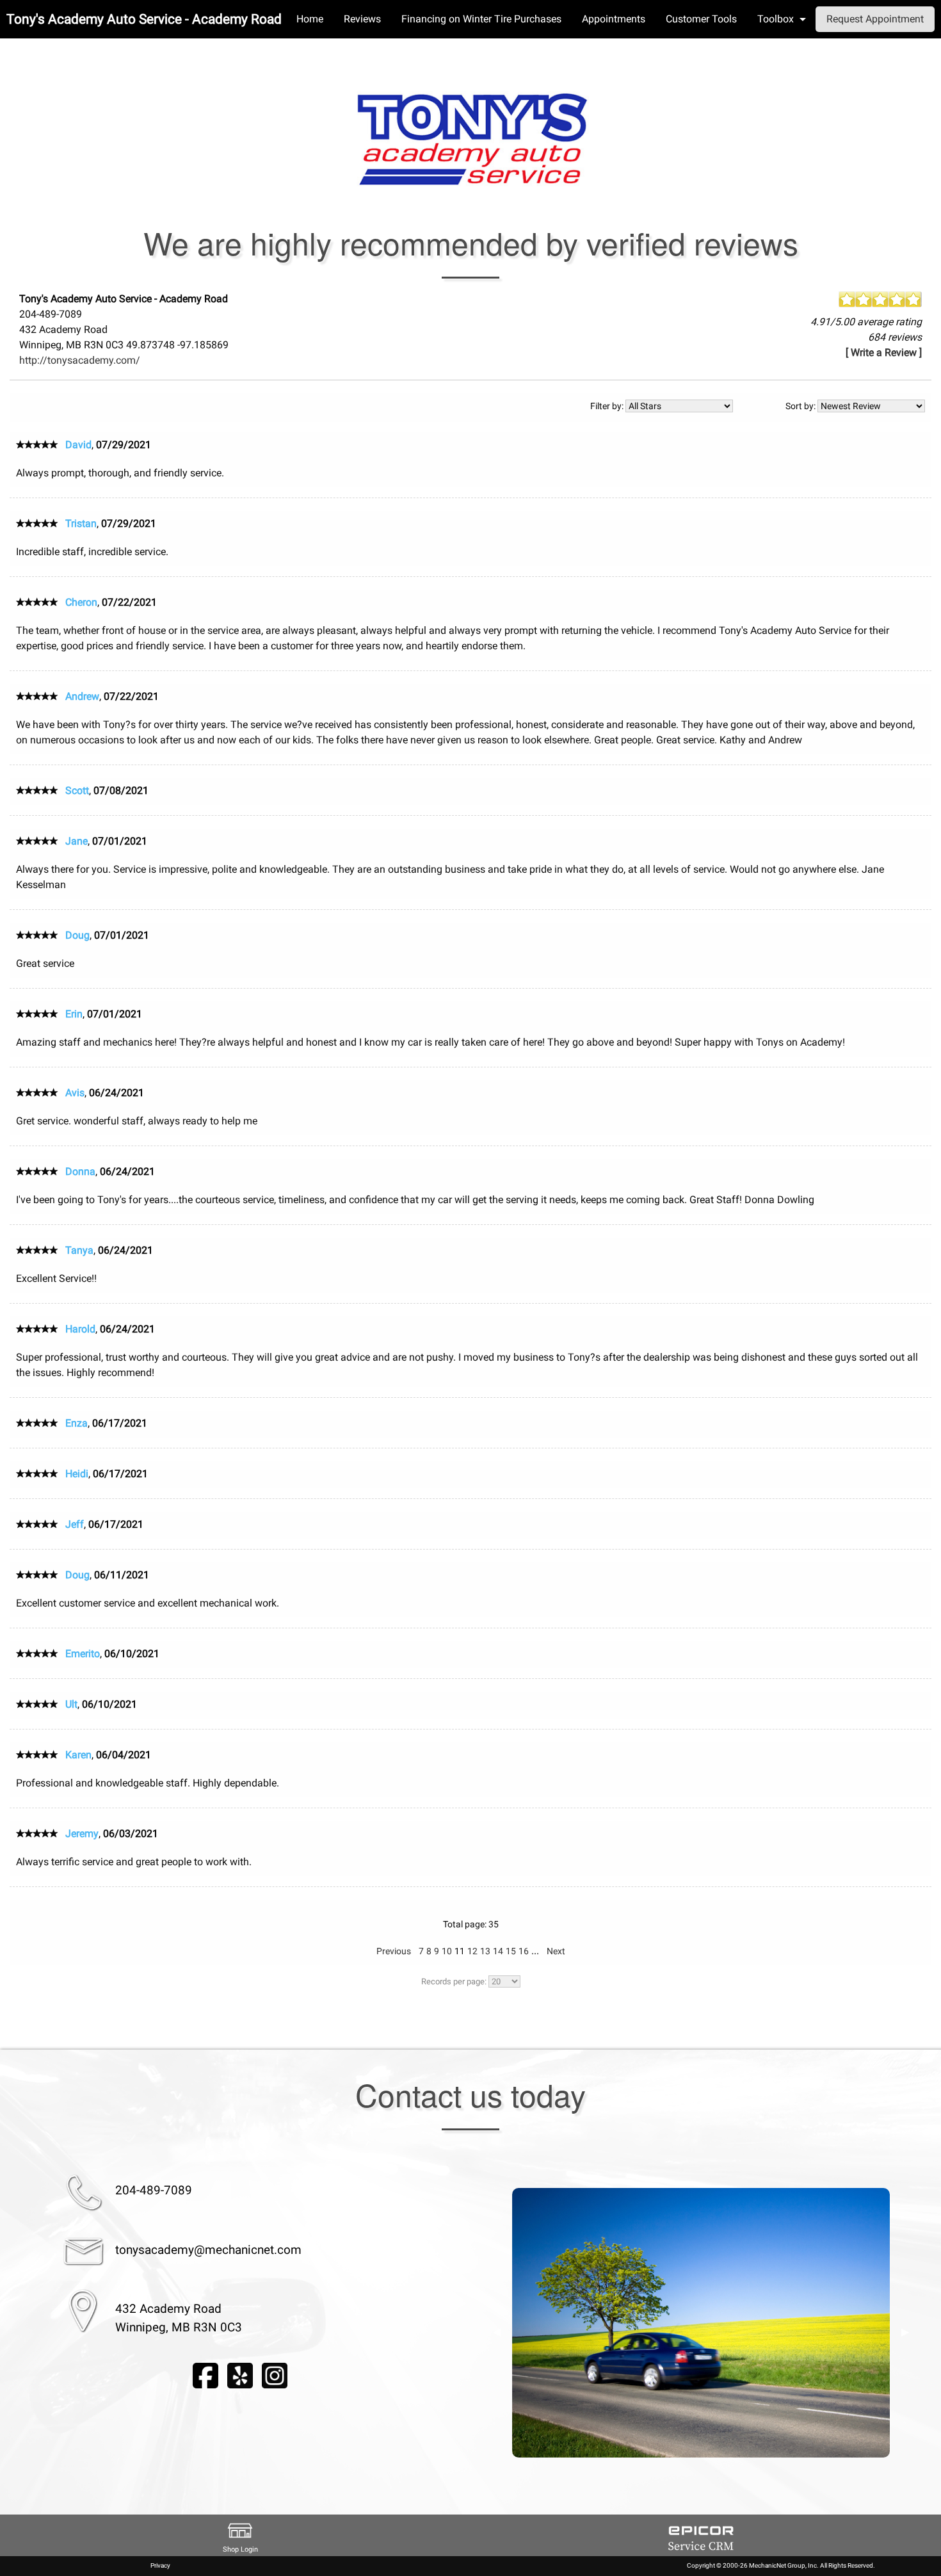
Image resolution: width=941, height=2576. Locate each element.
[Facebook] (205, 2375)
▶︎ (905, 2332)
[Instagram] (275, 2375)
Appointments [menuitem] (614, 19)
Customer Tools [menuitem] (701, 19)
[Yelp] (240, 2375)
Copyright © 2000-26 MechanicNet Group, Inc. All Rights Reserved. (781, 2565)
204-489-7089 (154, 2190)
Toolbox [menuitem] (776, 19)
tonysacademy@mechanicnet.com (208, 2250)
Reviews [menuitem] (362, 19)
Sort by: (801, 406)
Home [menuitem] (310, 19)
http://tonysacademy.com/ (80, 360)
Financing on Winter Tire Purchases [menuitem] (481, 19)
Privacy (160, 2565)
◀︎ (497, 2332)
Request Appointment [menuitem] (875, 19)
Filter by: (608, 406)
